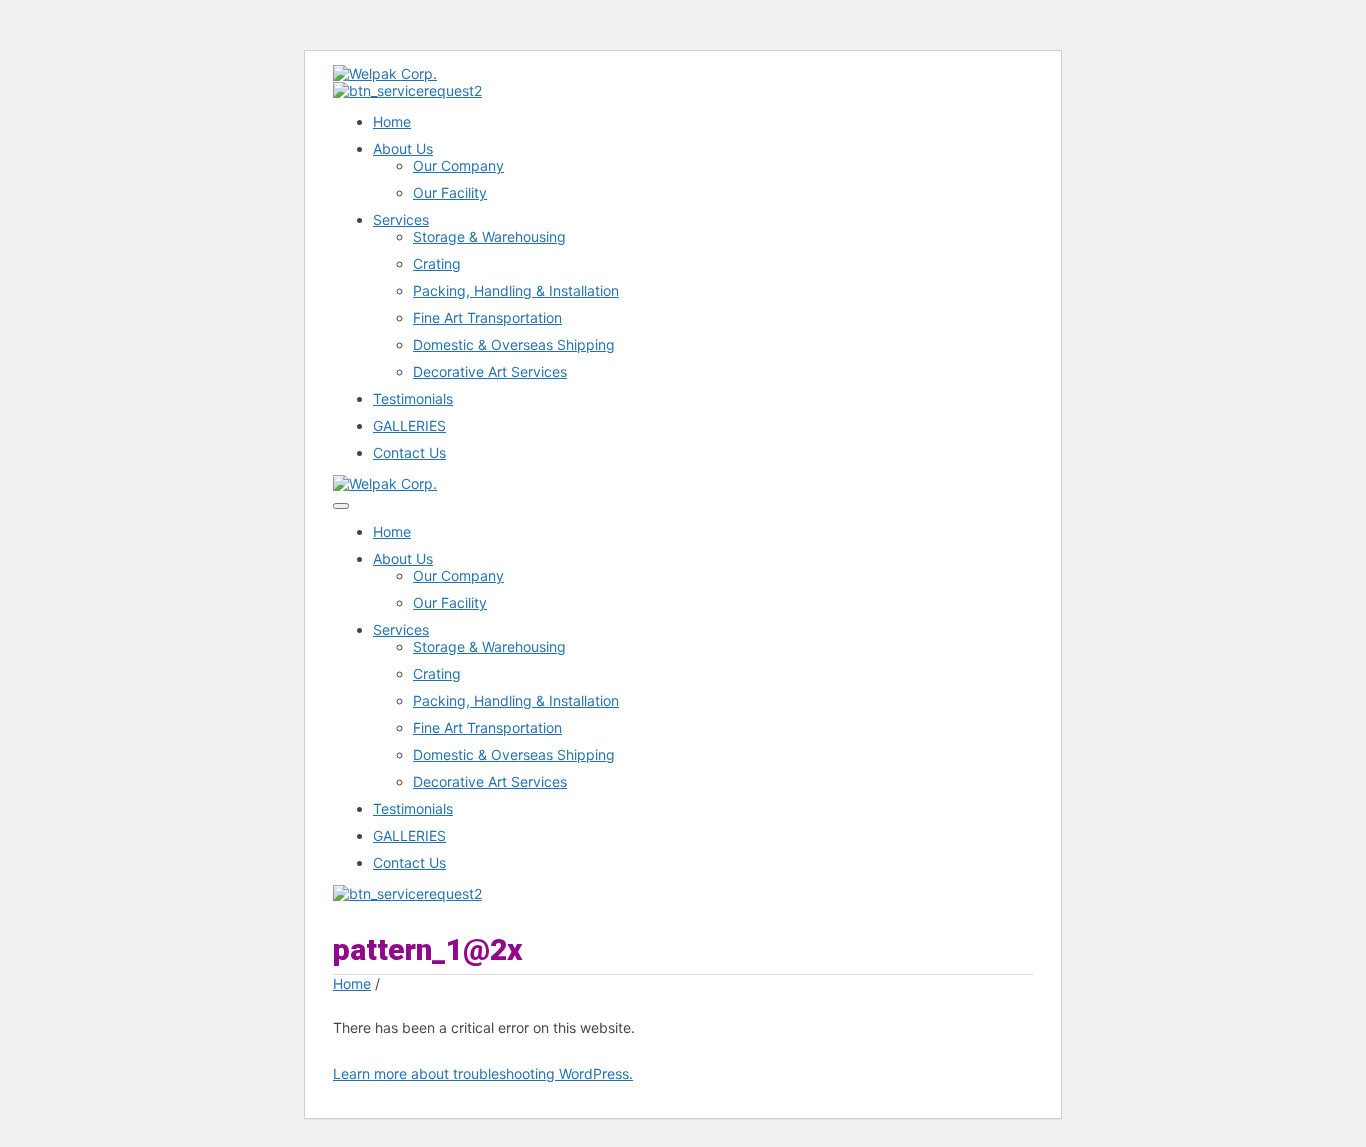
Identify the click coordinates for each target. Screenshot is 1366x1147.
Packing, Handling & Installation (516, 290)
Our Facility (450, 192)
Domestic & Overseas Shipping (514, 344)
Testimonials (413, 398)
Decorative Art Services (490, 371)
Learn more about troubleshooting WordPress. (483, 1073)
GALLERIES (409, 425)
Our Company (458, 165)
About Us (403, 148)
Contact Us (409, 452)
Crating (437, 263)
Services (401, 219)
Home (392, 121)
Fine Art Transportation (487, 317)
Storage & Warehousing (489, 236)
